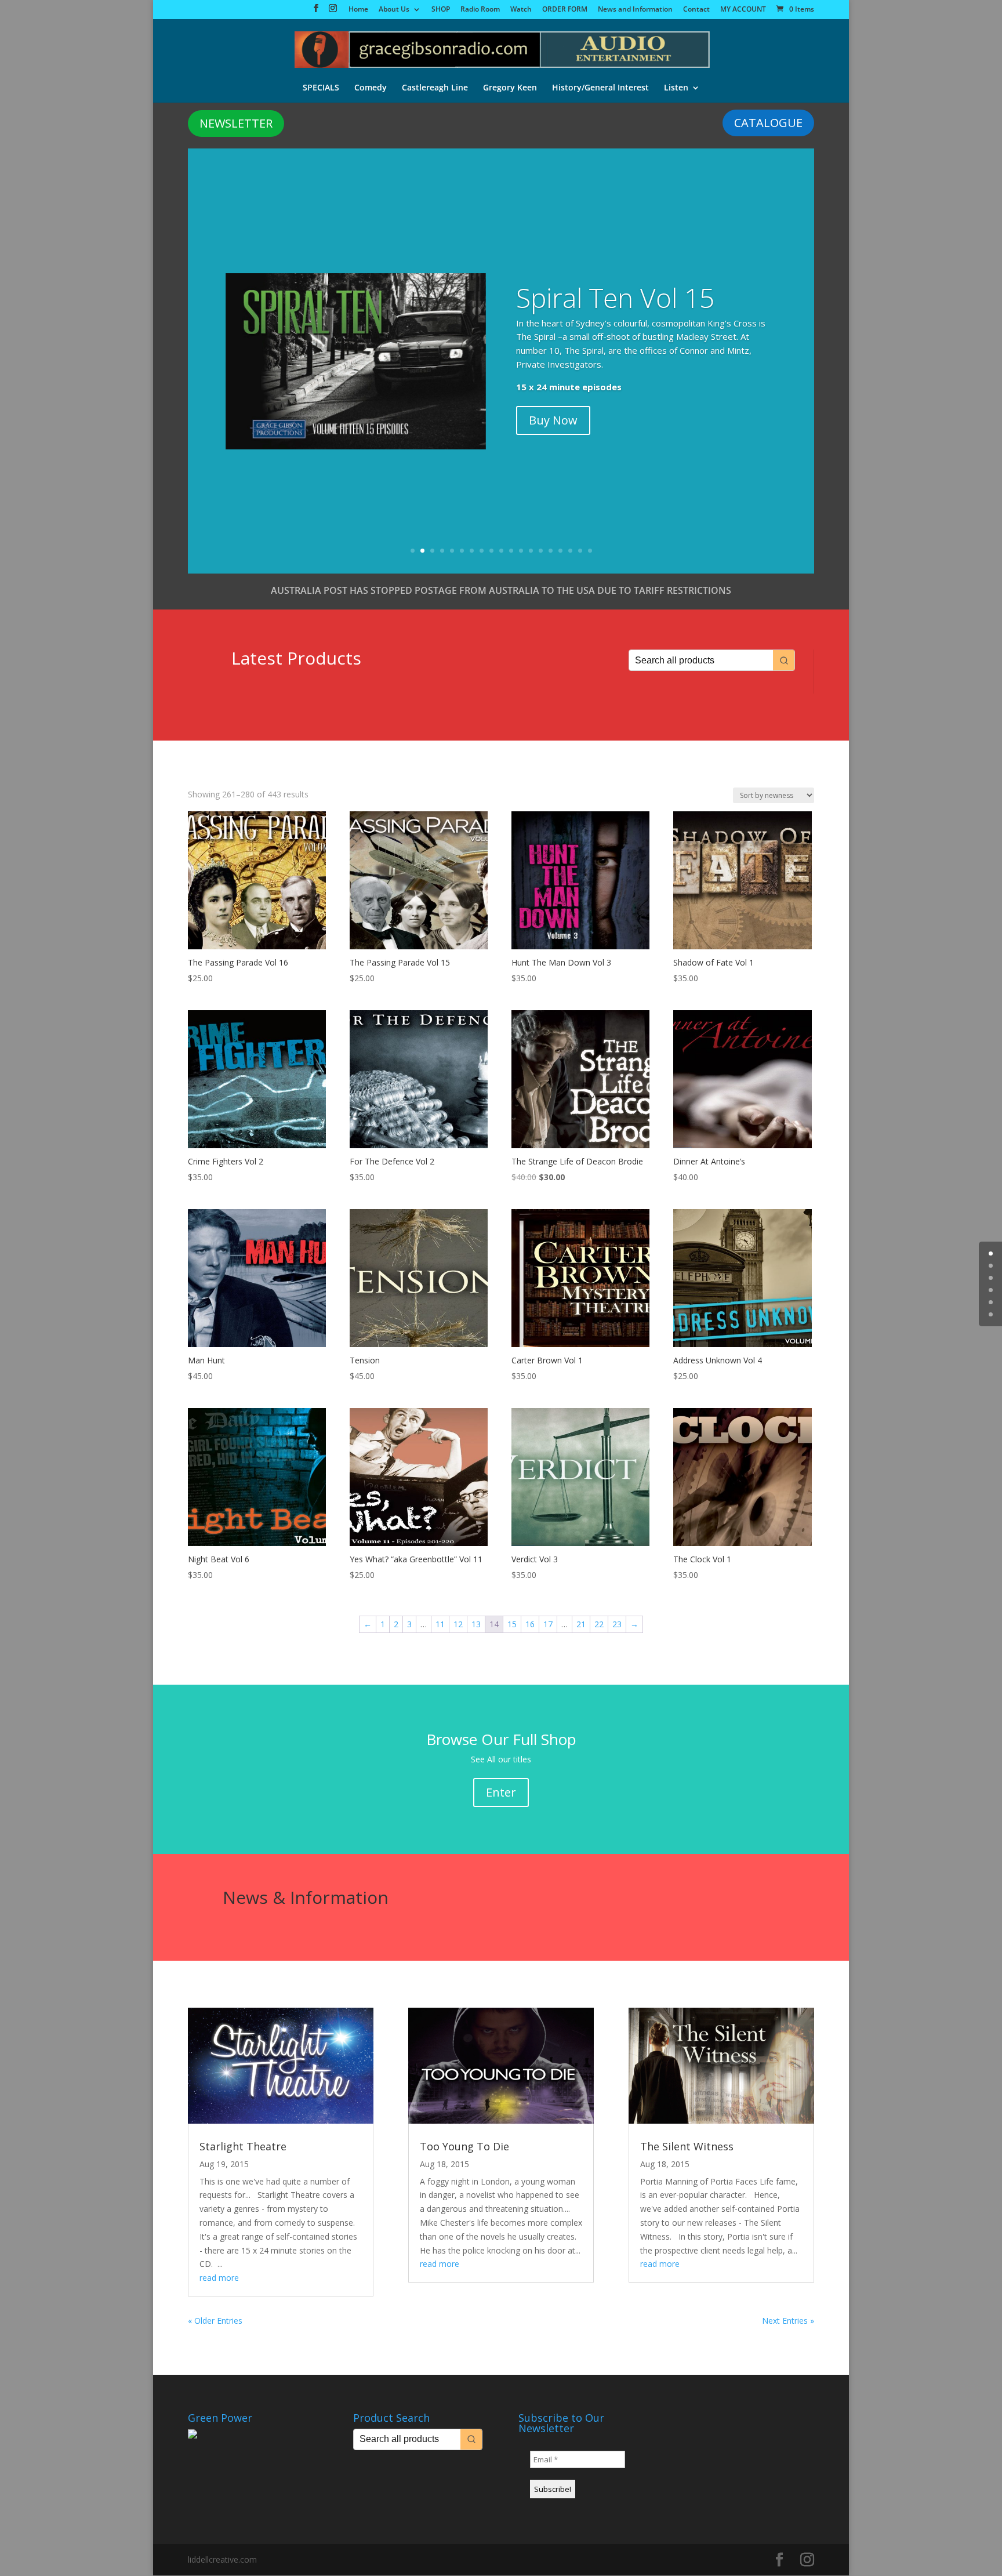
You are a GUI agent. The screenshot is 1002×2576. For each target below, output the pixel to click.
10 (501, 551)
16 (560, 551)
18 (580, 551)
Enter (501, 1792)
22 (599, 1624)
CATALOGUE (768, 123)
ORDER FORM (565, 10)
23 (617, 1624)
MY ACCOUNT (743, 10)
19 (590, 551)
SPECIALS (321, 88)
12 (521, 551)
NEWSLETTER (236, 123)
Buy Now (553, 420)
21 (581, 1624)
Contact (696, 10)
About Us (394, 10)
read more (219, 2278)
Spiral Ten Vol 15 (615, 297)
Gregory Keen (510, 88)
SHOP (441, 10)
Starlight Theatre (243, 2146)
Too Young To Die (464, 2146)
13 (531, 551)
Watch (521, 10)
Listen (676, 88)
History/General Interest (600, 88)
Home (358, 10)
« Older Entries (215, 2321)
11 (511, 551)
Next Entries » (788, 2321)
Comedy (371, 88)
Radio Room (480, 10)
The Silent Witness (687, 2146)
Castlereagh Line (435, 88)
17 (570, 551)
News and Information (635, 10)
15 (551, 551)
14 (541, 551)
